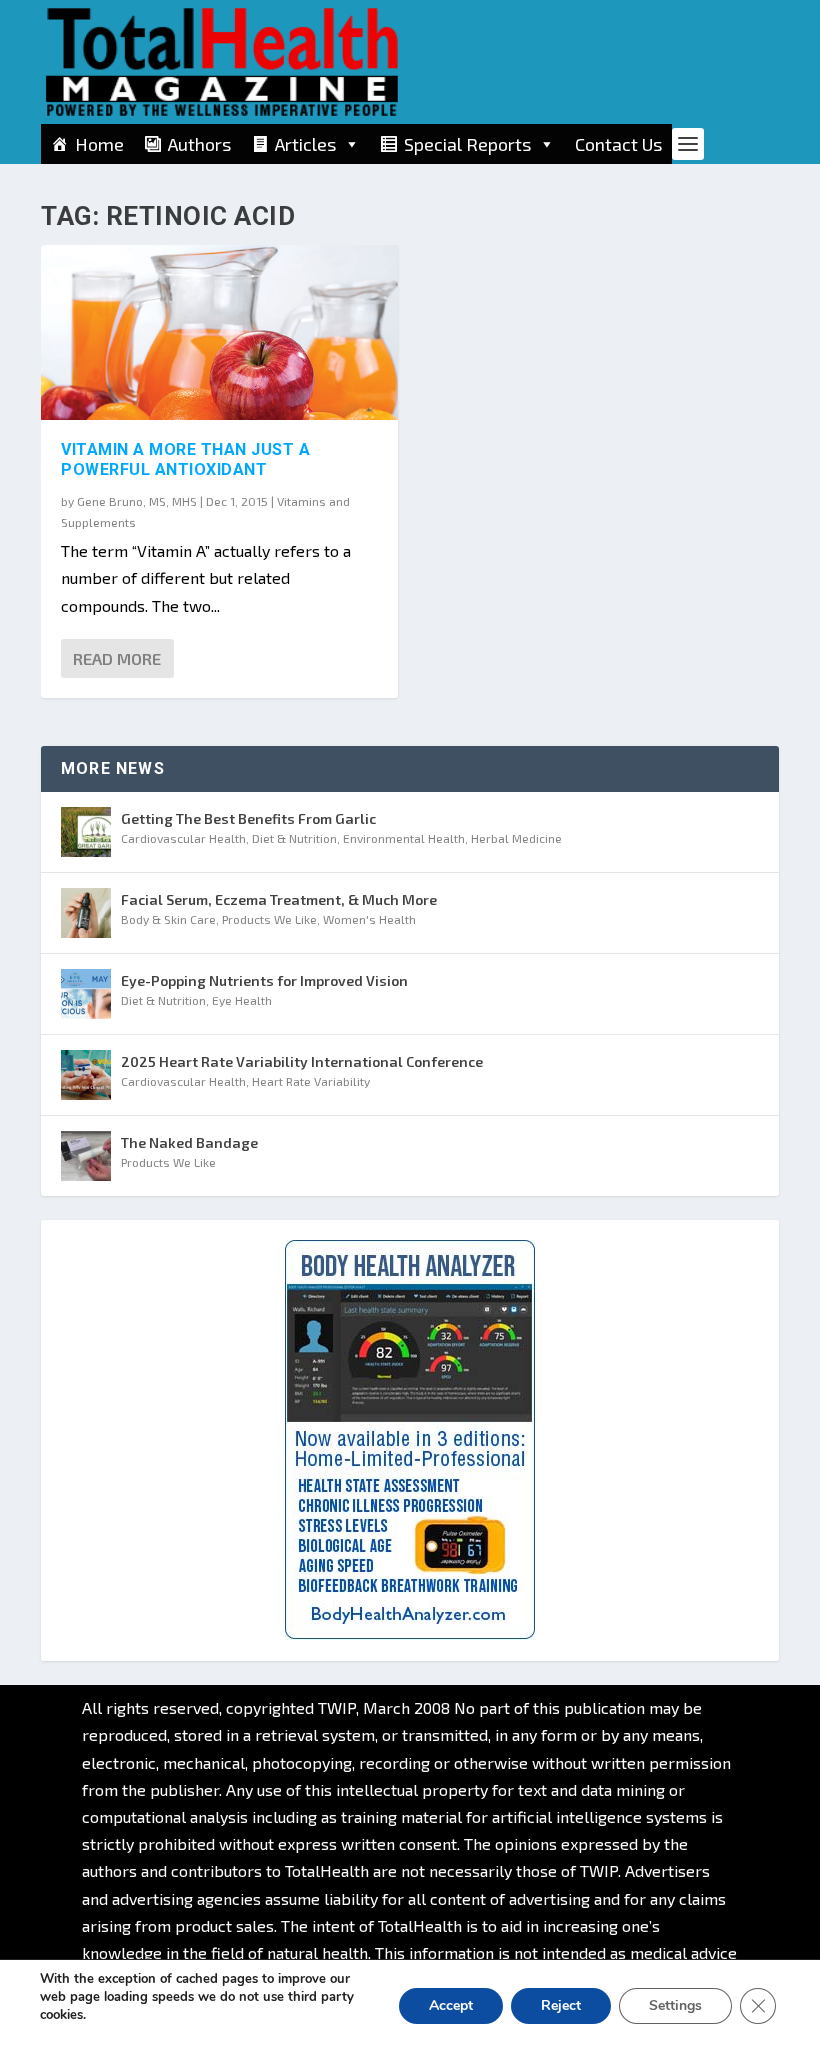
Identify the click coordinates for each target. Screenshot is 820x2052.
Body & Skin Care (168, 919)
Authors (199, 144)
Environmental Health (404, 838)
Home (99, 144)
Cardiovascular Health (183, 838)
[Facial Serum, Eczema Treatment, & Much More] (86, 913)
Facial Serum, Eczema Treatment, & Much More (279, 899)
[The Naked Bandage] (86, 1156)
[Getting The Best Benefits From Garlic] (86, 832)
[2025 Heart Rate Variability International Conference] (86, 1075)
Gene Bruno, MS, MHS (137, 501)
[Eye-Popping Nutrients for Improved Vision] (86, 994)
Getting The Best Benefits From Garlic (248, 818)
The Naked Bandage (189, 1142)
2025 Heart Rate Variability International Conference (302, 1061)
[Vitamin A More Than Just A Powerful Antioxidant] (219, 332)
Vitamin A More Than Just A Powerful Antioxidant (185, 460)
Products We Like (269, 919)
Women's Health (369, 919)
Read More (117, 658)
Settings (675, 2005)
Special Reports (467, 144)
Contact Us (618, 144)
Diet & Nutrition (294, 838)
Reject (561, 2005)
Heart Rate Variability (311, 1081)
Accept (451, 2005)
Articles (305, 144)
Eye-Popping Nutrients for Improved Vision (264, 980)
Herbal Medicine (516, 838)
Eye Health (242, 1000)
